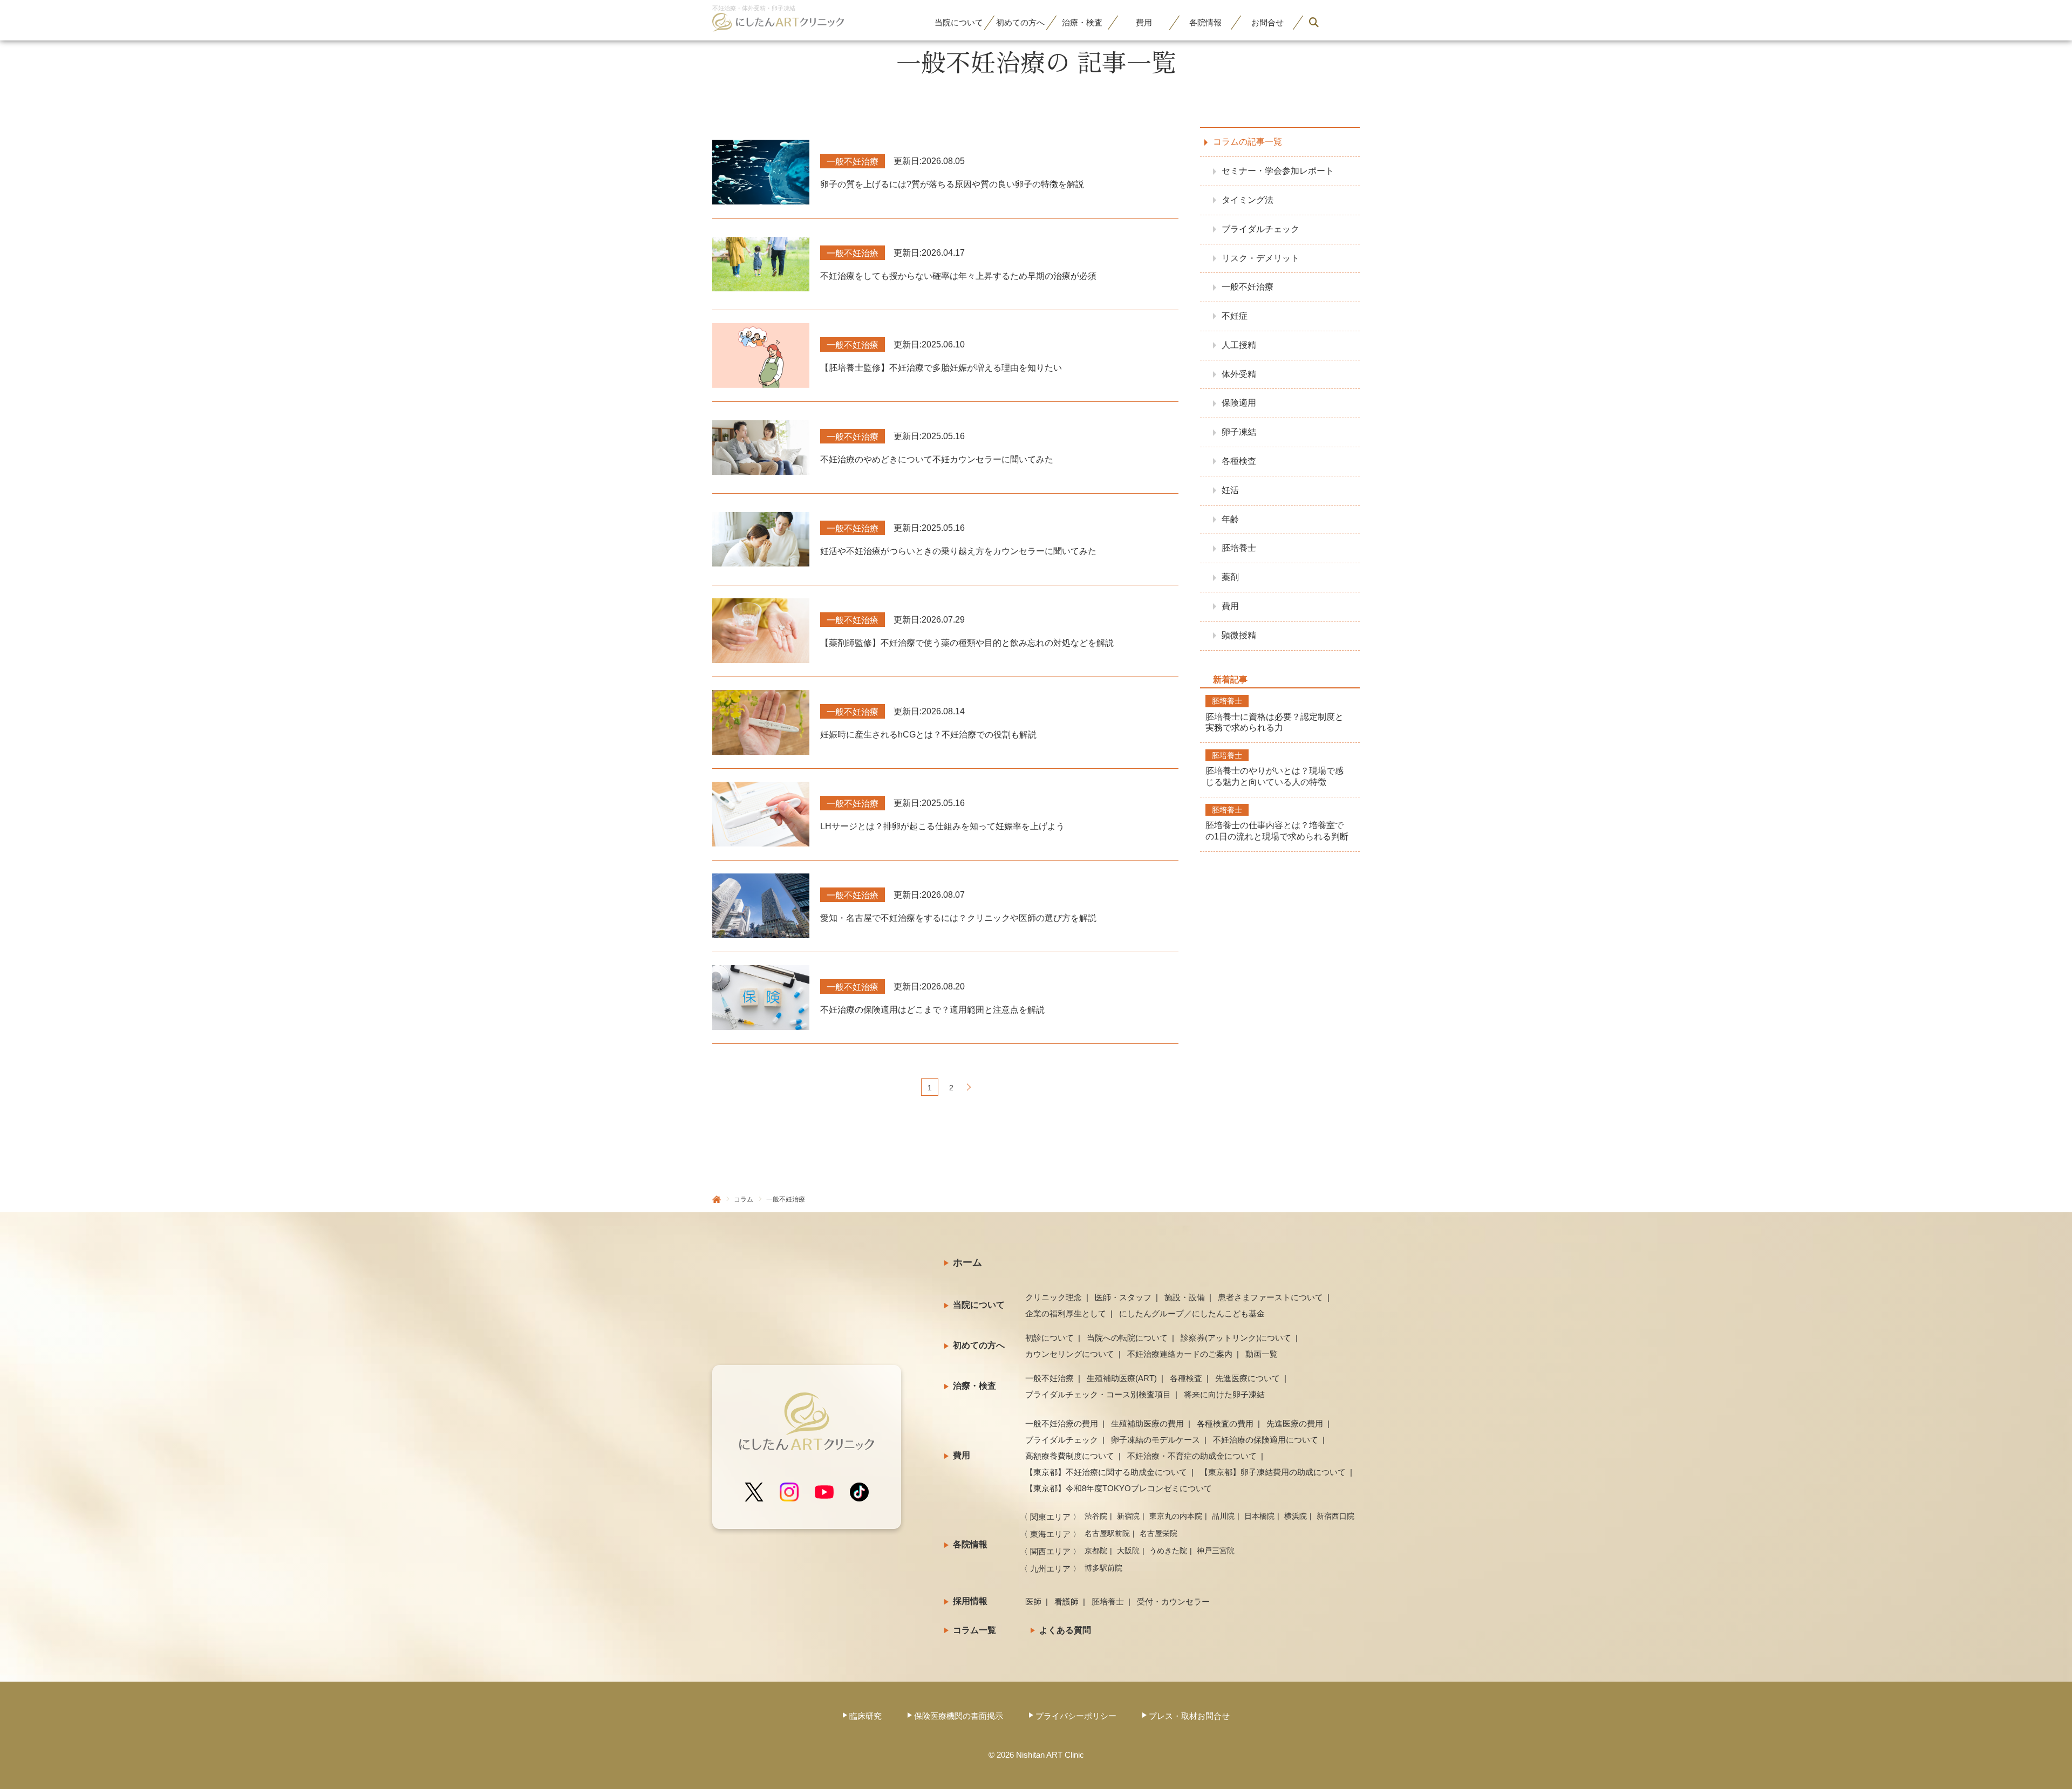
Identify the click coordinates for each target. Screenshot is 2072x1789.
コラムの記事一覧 (1248, 142)
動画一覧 (1262, 1354)
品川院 (1223, 1516)
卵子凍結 (1239, 432)
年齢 (1230, 519)
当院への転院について (1127, 1338)
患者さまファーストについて (1270, 1297)
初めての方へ (979, 1345)
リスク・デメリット (1260, 258)
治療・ (1082, 22)
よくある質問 (1065, 1630)
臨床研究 (865, 1716)
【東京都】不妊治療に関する (1106, 1472)
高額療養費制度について (1070, 1456)
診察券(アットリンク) (1236, 1338)
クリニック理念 (1054, 1297)
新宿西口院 (1335, 1516)
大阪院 (1128, 1551)
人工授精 (1239, 344)
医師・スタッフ (1123, 1297)
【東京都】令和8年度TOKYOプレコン (1119, 1488)
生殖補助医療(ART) (1122, 1378)
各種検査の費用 (1225, 1423)
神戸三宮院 (1216, 1551)
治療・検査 (974, 1386)
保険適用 (1239, 403)
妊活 (1230, 490)
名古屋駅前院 (1107, 1533)
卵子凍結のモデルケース (1156, 1440)
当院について (979, 1305)
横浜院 (1296, 1516)
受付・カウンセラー (1173, 1602)
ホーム (967, 1262)
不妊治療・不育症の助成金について (1192, 1456)
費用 (1144, 22)
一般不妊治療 (1248, 287)
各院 (1205, 22)
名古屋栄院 (1158, 1533)
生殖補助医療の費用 (1147, 1423)
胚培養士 (1239, 548)
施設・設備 (1185, 1297)
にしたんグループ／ (1192, 1313)
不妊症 (1235, 316)
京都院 (1096, 1551)
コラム (744, 1199)
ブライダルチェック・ (1098, 1394)
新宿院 (1128, 1516)
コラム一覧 (974, 1630)
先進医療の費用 (1295, 1423)
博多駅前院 (1103, 1568)
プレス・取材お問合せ (1189, 1716)
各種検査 (1239, 461)
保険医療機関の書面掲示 (959, 1716)
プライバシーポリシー (1076, 1716)
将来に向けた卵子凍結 (1224, 1394)
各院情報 (970, 1544)
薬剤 (1230, 577)
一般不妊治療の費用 (1062, 1423)
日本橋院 (1259, 1516)
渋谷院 (1096, 1516)
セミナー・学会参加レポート (1278, 171)
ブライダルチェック (1260, 228)
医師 (1033, 1602)
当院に (959, 22)
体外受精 (1239, 374)
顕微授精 (1239, 635)
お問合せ (1267, 22)
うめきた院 (1168, 1551)
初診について (1049, 1338)
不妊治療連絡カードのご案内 (1180, 1354)
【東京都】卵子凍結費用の (1273, 1472)
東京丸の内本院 (1176, 1516)
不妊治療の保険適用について (1266, 1440)
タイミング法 (1248, 199)
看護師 (1066, 1602)
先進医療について (1248, 1378)
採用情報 (970, 1601)
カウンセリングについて (1070, 1354)
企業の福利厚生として (1066, 1313)
